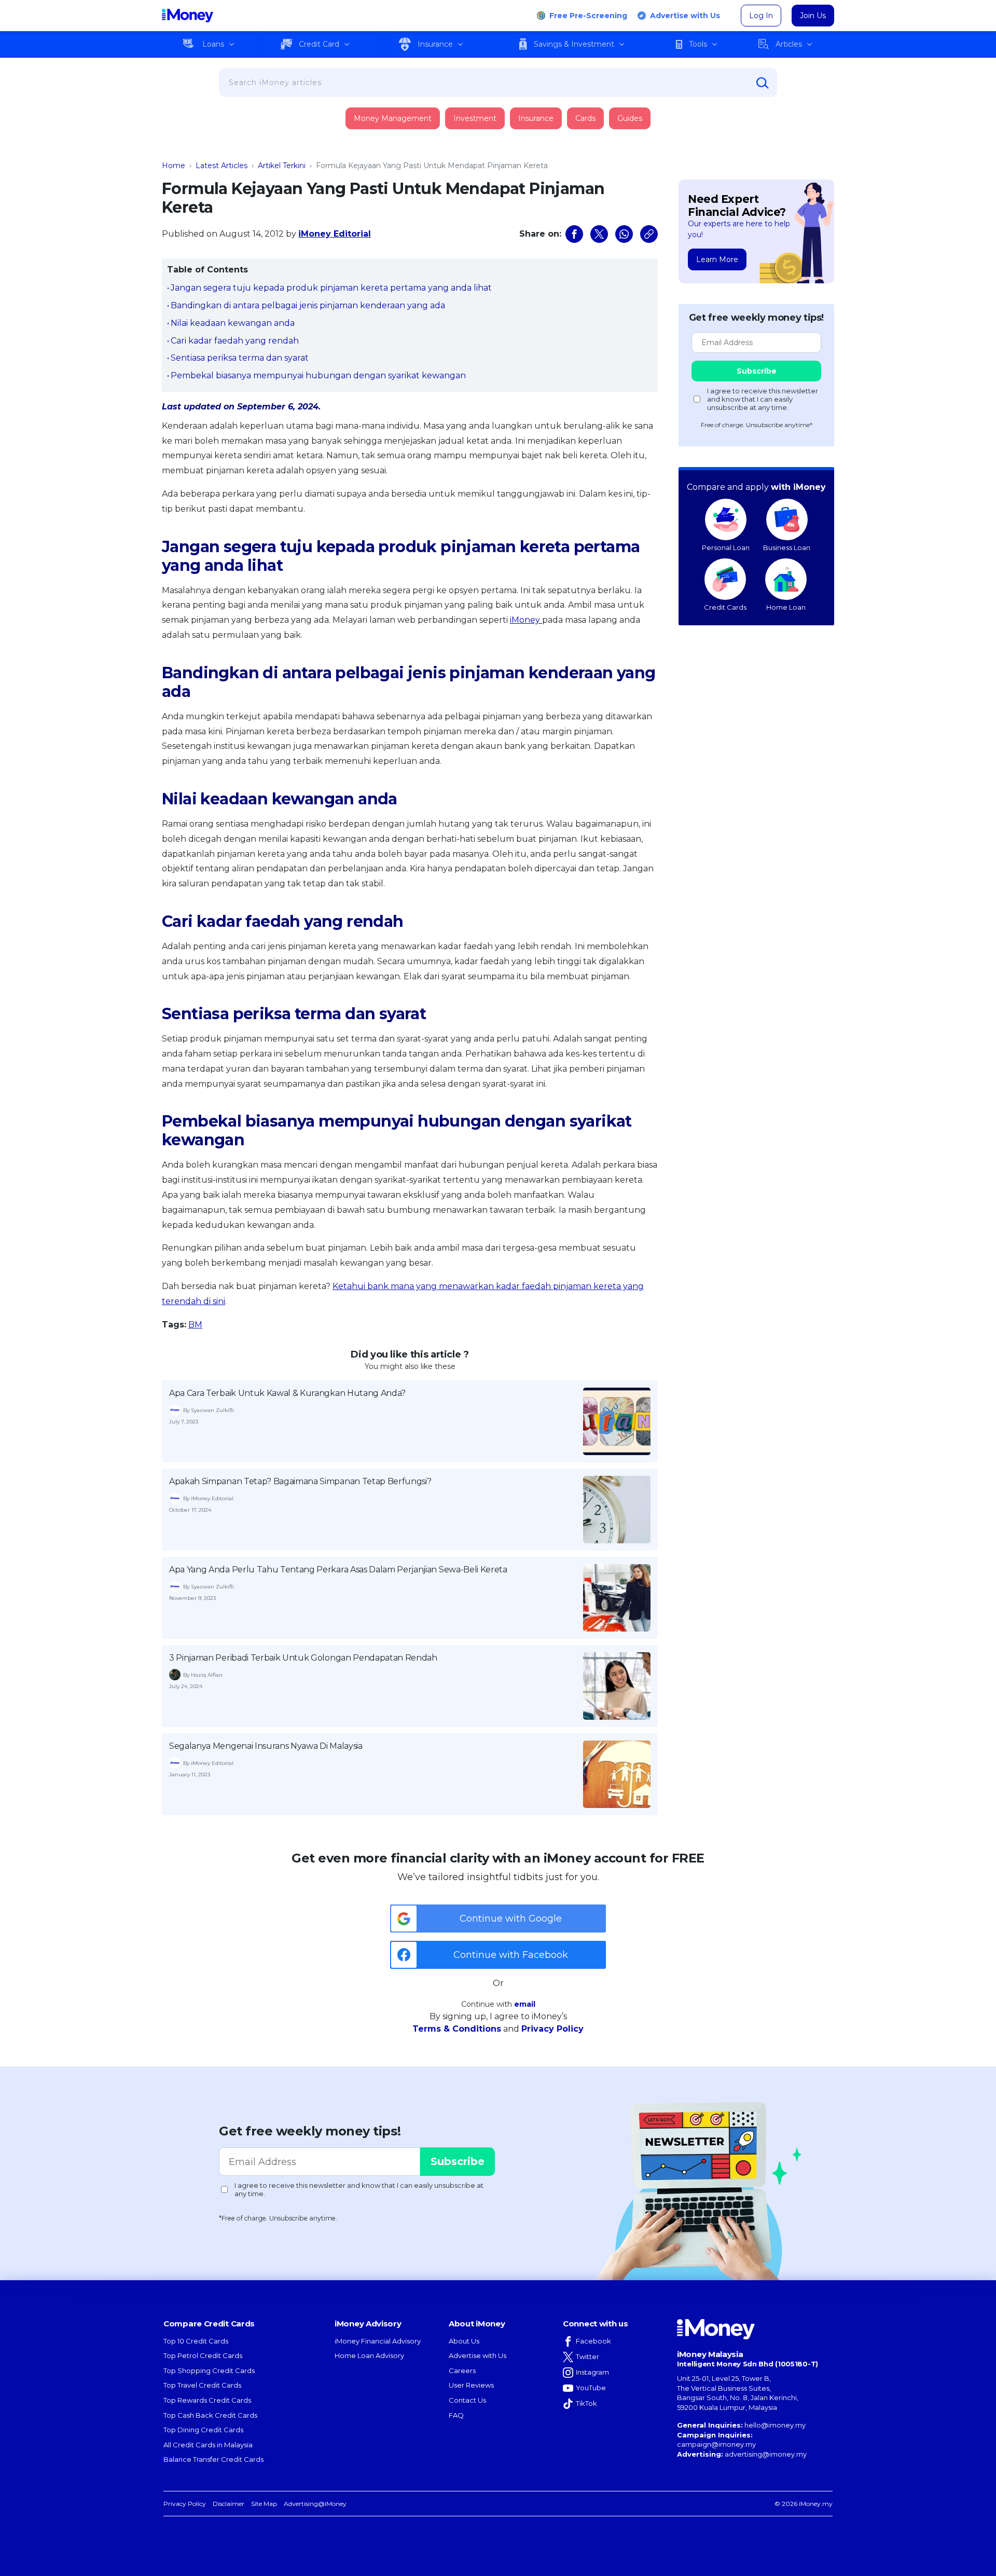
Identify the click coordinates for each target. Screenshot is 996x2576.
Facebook (593, 2341)
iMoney (526, 620)
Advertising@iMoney (315, 2504)
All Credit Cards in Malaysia (208, 2445)
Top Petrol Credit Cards (203, 2355)
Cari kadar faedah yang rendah (235, 341)
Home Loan (786, 607)
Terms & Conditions (457, 2029)
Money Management (393, 118)
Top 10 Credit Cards (196, 2341)
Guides (630, 118)
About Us (464, 2341)
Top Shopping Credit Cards (209, 2371)
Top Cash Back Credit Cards (210, 2415)
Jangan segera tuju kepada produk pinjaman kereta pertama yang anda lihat (331, 288)
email (525, 2004)
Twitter (587, 2356)
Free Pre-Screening (588, 16)
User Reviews (471, 2385)
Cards (585, 118)
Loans (213, 44)
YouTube (591, 2388)
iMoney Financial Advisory (378, 2341)
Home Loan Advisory (369, 2355)
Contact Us (467, 2400)
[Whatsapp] (624, 234)
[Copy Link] (649, 234)
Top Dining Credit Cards (203, 2430)
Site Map (264, 2504)
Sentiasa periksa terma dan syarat (240, 358)
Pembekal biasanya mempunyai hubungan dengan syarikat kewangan (318, 375)
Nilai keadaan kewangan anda (233, 323)
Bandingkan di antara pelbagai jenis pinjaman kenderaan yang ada (308, 305)
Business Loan (787, 547)
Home (174, 166)
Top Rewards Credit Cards (207, 2400)
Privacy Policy (552, 2029)
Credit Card (319, 44)
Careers (462, 2371)
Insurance (435, 44)
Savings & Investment (574, 44)
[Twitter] (599, 234)
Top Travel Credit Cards (202, 2385)
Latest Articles (222, 166)
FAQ (456, 2415)
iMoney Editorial (335, 234)
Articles (789, 44)
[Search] (763, 83)
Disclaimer (229, 2504)
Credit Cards (725, 607)
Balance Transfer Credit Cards (213, 2459)
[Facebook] (574, 234)
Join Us (813, 16)
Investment (475, 118)
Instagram (592, 2372)
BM (195, 1325)
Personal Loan (726, 547)
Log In (761, 16)
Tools (698, 44)
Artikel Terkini (282, 166)
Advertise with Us (685, 16)
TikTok (586, 2403)
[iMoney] (188, 16)
